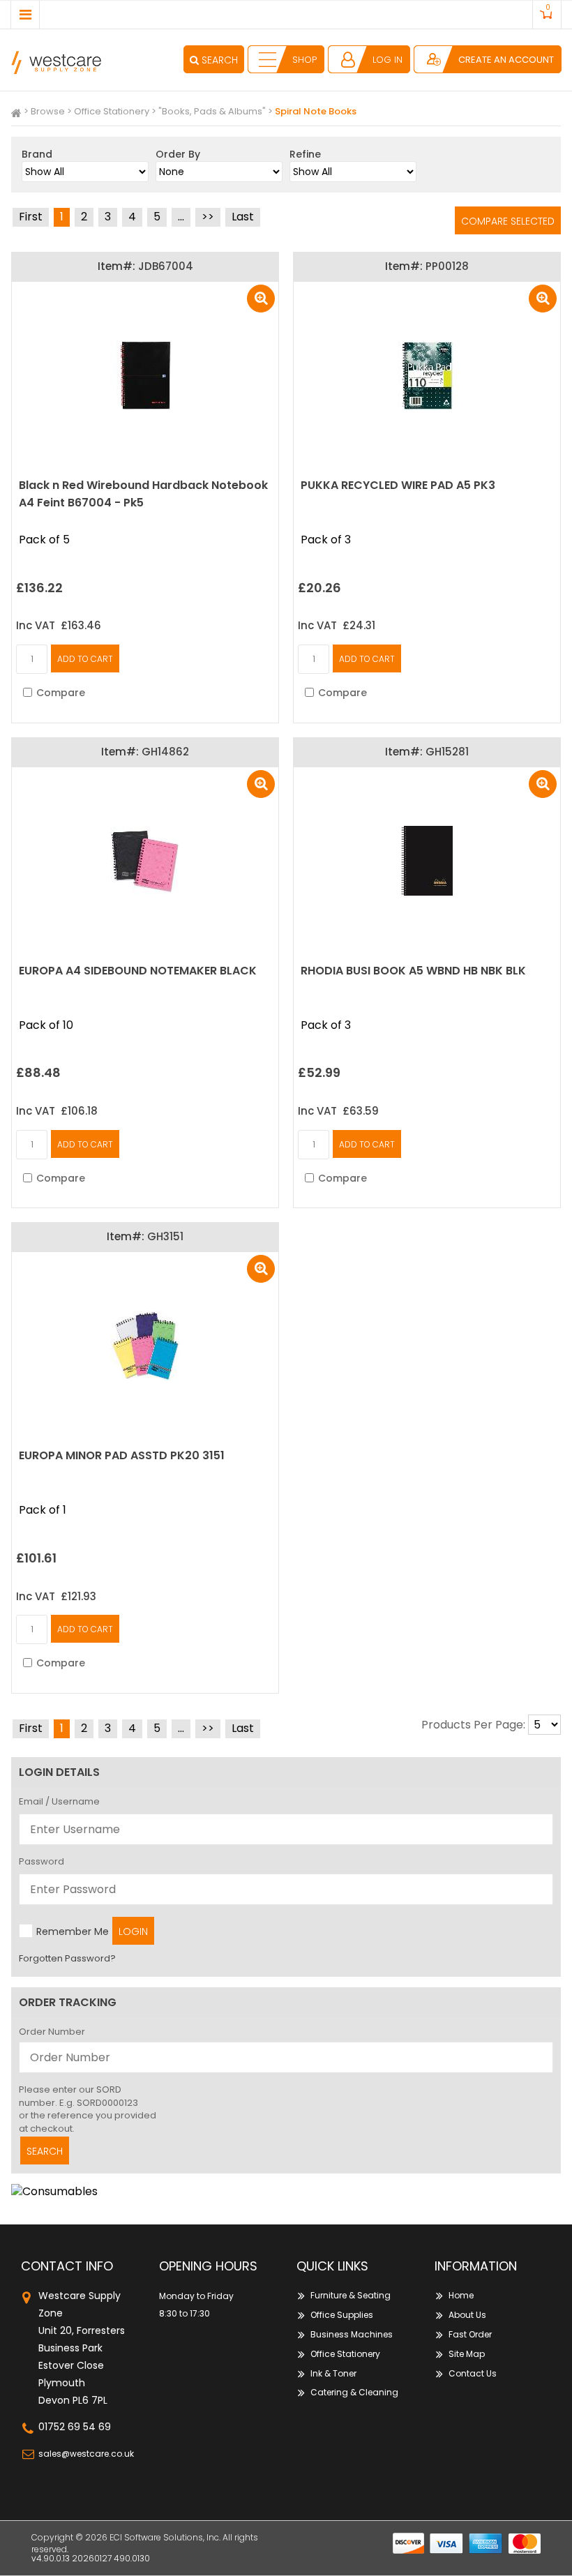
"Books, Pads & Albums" (212, 111)
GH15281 (447, 752)
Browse (48, 111)
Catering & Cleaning (354, 2392)
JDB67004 (166, 266)
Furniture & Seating (351, 2295)
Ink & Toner (333, 2373)
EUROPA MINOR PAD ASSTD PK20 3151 (122, 1455)
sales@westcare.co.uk (86, 2454)
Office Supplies (342, 2315)
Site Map (467, 2354)
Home (461, 2295)
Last (243, 217)
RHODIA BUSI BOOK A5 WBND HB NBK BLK (413, 971)
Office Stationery (112, 111)
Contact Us (473, 2373)
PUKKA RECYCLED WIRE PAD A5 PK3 (398, 485)
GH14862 (165, 752)
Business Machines (352, 2334)
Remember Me (73, 1931)
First (31, 217)
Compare (61, 693)
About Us (467, 2315)
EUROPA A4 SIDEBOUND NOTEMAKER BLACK (138, 971)
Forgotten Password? (67, 1958)
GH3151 (165, 1236)
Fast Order (470, 2334)
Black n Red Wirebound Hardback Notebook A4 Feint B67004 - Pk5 (143, 494)
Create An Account (506, 60)
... (181, 217)
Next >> (208, 217)
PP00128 (447, 266)
